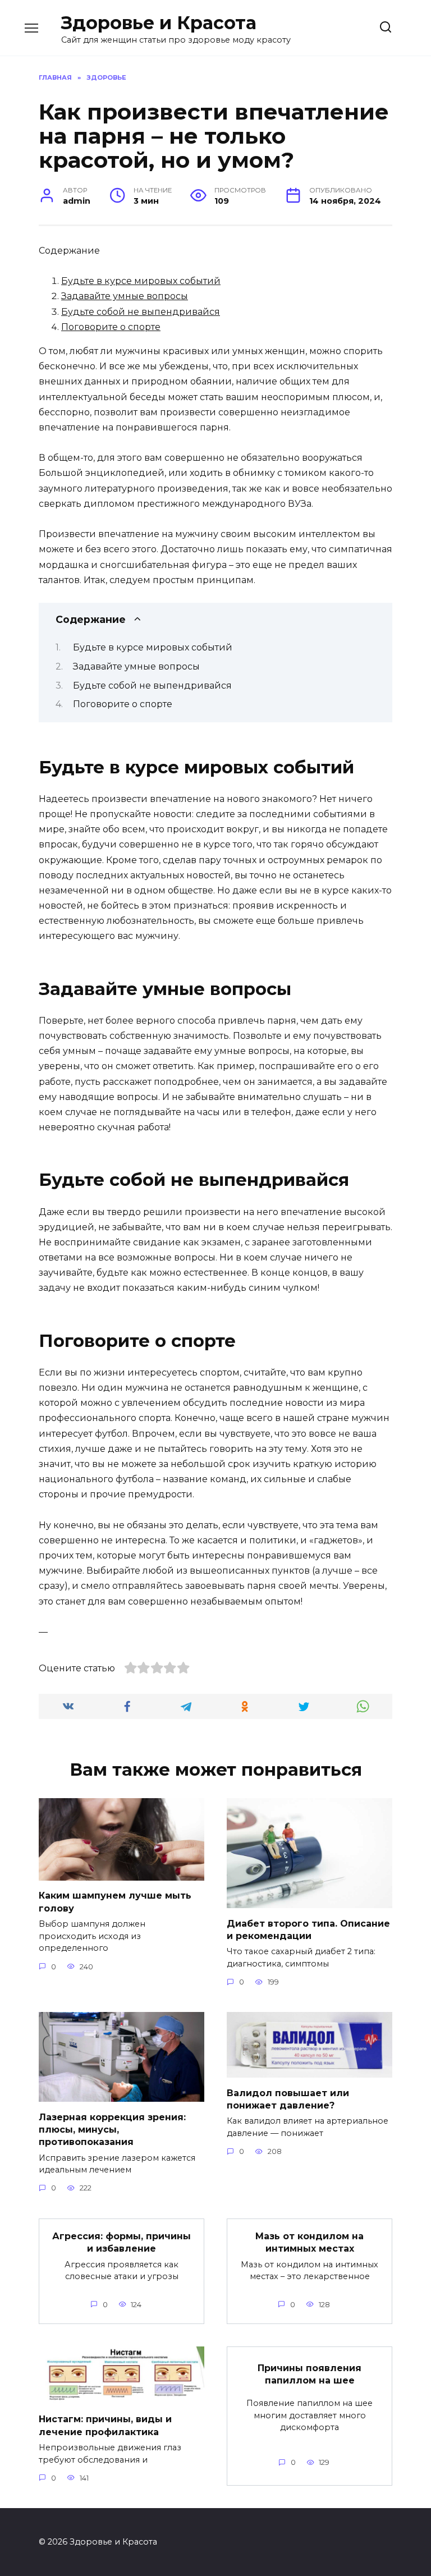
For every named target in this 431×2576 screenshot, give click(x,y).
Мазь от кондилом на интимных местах (310, 2242)
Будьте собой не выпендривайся (141, 312)
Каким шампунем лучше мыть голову (115, 1902)
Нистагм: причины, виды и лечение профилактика (105, 2425)
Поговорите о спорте (111, 327)
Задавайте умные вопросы (125, 296)
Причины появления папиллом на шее (310, 2374)
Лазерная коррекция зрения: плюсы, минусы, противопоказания (112, 2129)
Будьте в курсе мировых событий (141, 281)
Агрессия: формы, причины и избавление (121, 2242)
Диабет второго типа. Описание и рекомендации (308, 1929)
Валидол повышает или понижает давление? (288, 2099)
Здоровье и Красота (159, 23)
